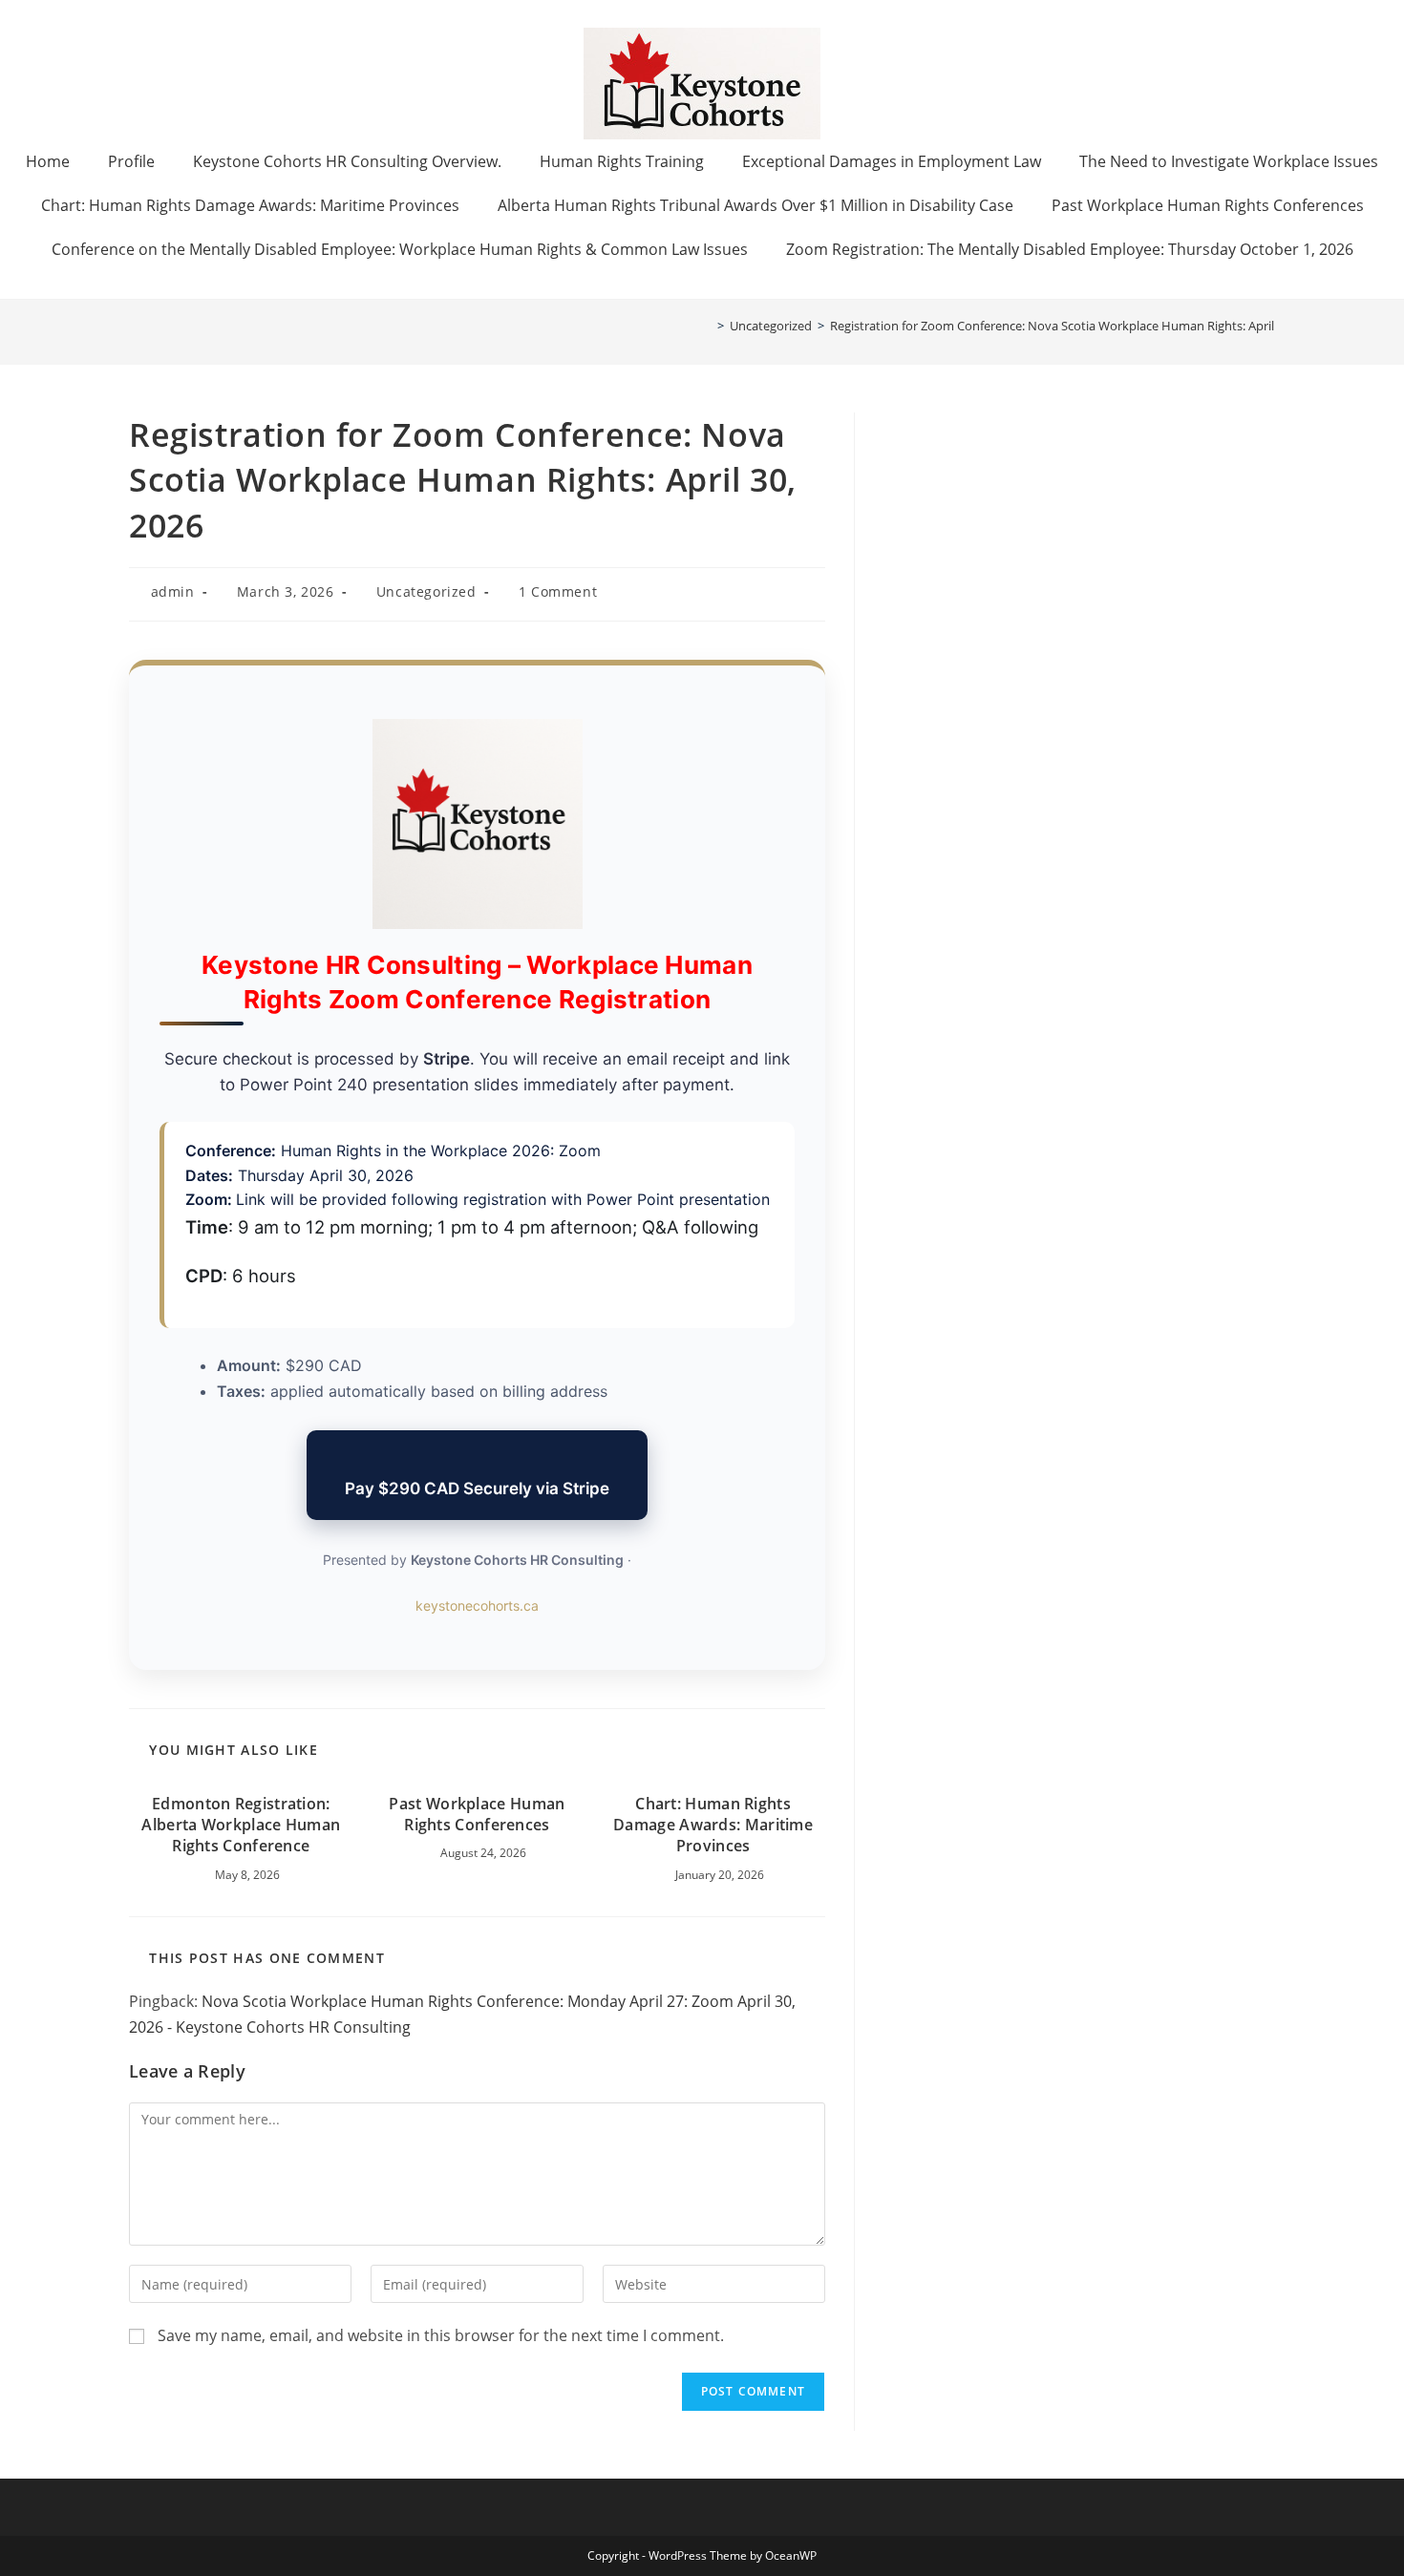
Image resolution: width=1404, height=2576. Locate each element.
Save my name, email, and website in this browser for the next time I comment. (441, 2335)
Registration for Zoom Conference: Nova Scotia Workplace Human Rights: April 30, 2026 (1076, 326)
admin (173, 591)
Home (48, 161)
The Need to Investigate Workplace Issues (1229, 161)
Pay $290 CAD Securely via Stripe (477, 1489)
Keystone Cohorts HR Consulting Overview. (347, 161)
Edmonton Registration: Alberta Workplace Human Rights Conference (241, 1825)
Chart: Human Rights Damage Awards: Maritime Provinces (250, 205)
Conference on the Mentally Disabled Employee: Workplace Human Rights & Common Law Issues (400, 249)
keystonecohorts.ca (477, 1605)
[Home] (707, 326)
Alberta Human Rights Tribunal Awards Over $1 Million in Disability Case (755, 205)
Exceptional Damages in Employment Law (892, 161)
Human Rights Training (622, 161)
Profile (131, 161)
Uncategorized (426, 591)
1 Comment (558, 591)
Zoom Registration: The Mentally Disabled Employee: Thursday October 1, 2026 (1070, 249)
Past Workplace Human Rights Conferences (1208, 205)
